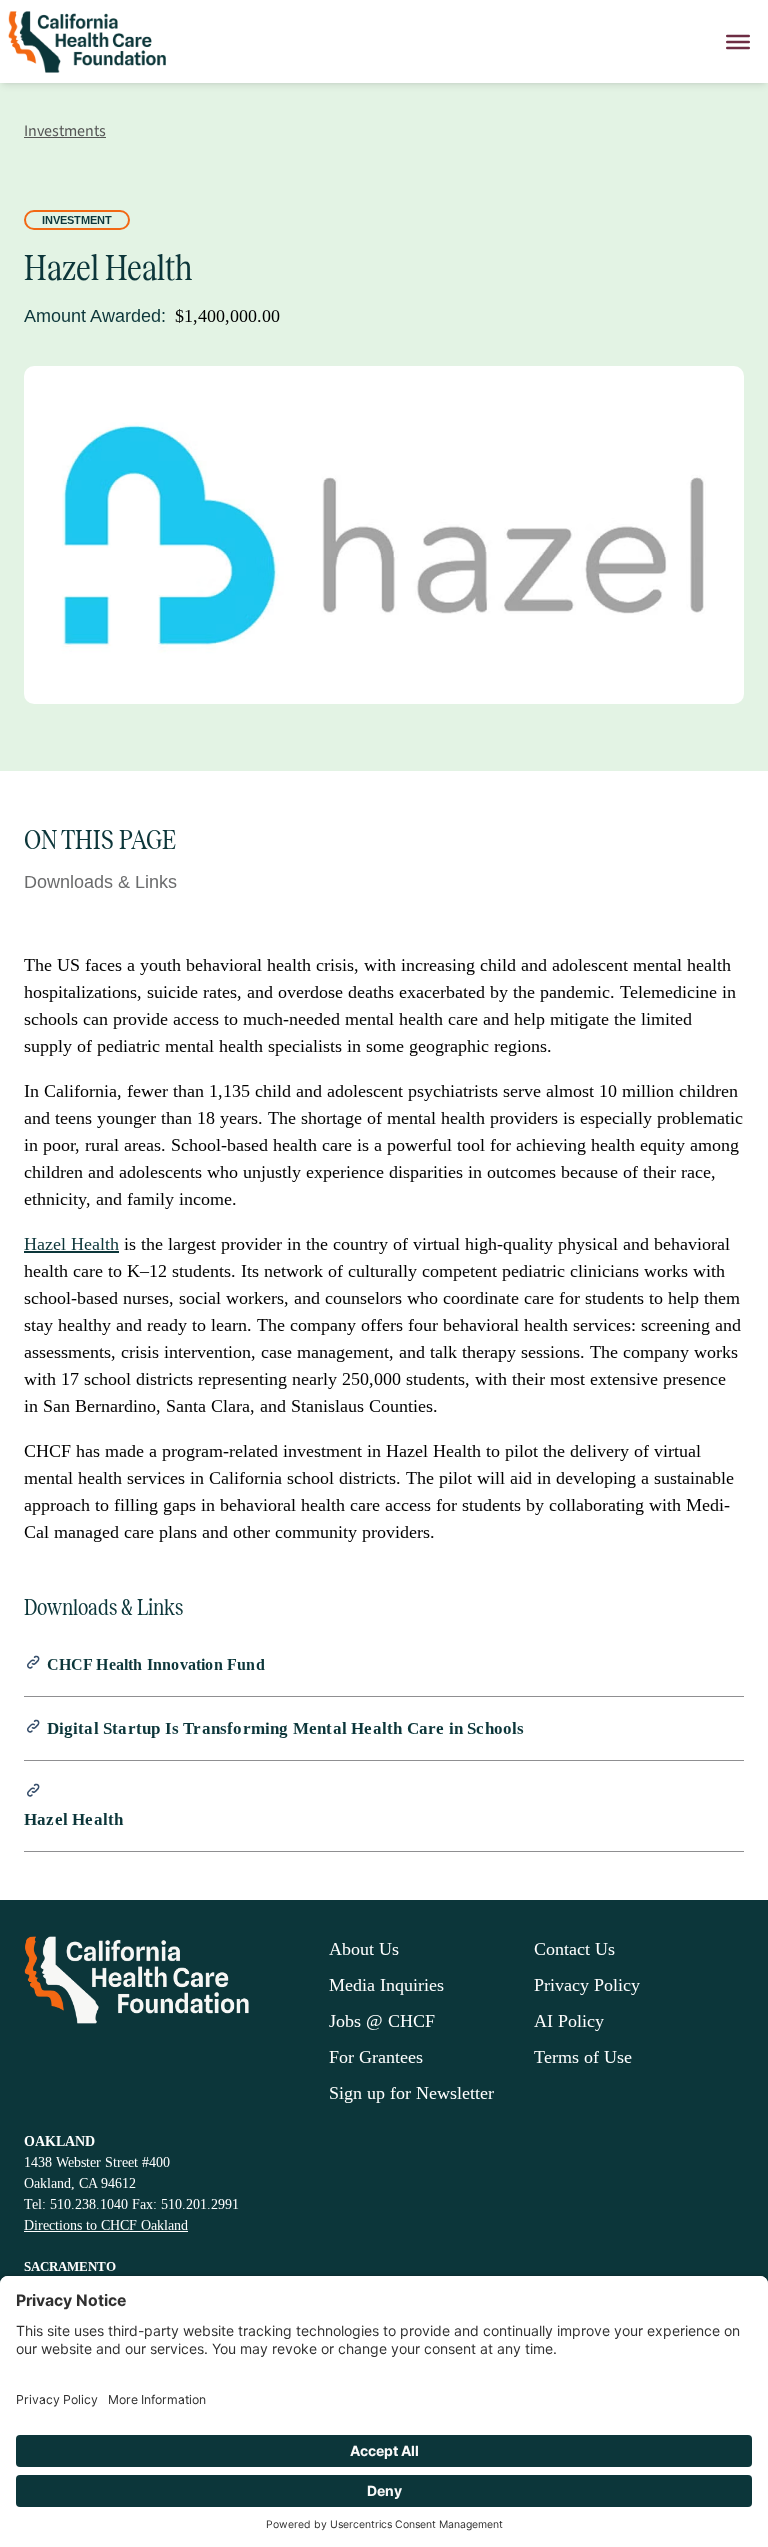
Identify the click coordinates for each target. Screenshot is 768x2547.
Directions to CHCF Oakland (106, 2225)
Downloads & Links (100, 882)
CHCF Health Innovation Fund (156, 1664)
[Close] (738, 41)
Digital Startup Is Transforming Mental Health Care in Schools (286, 1728)
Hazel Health (71, 1244)
